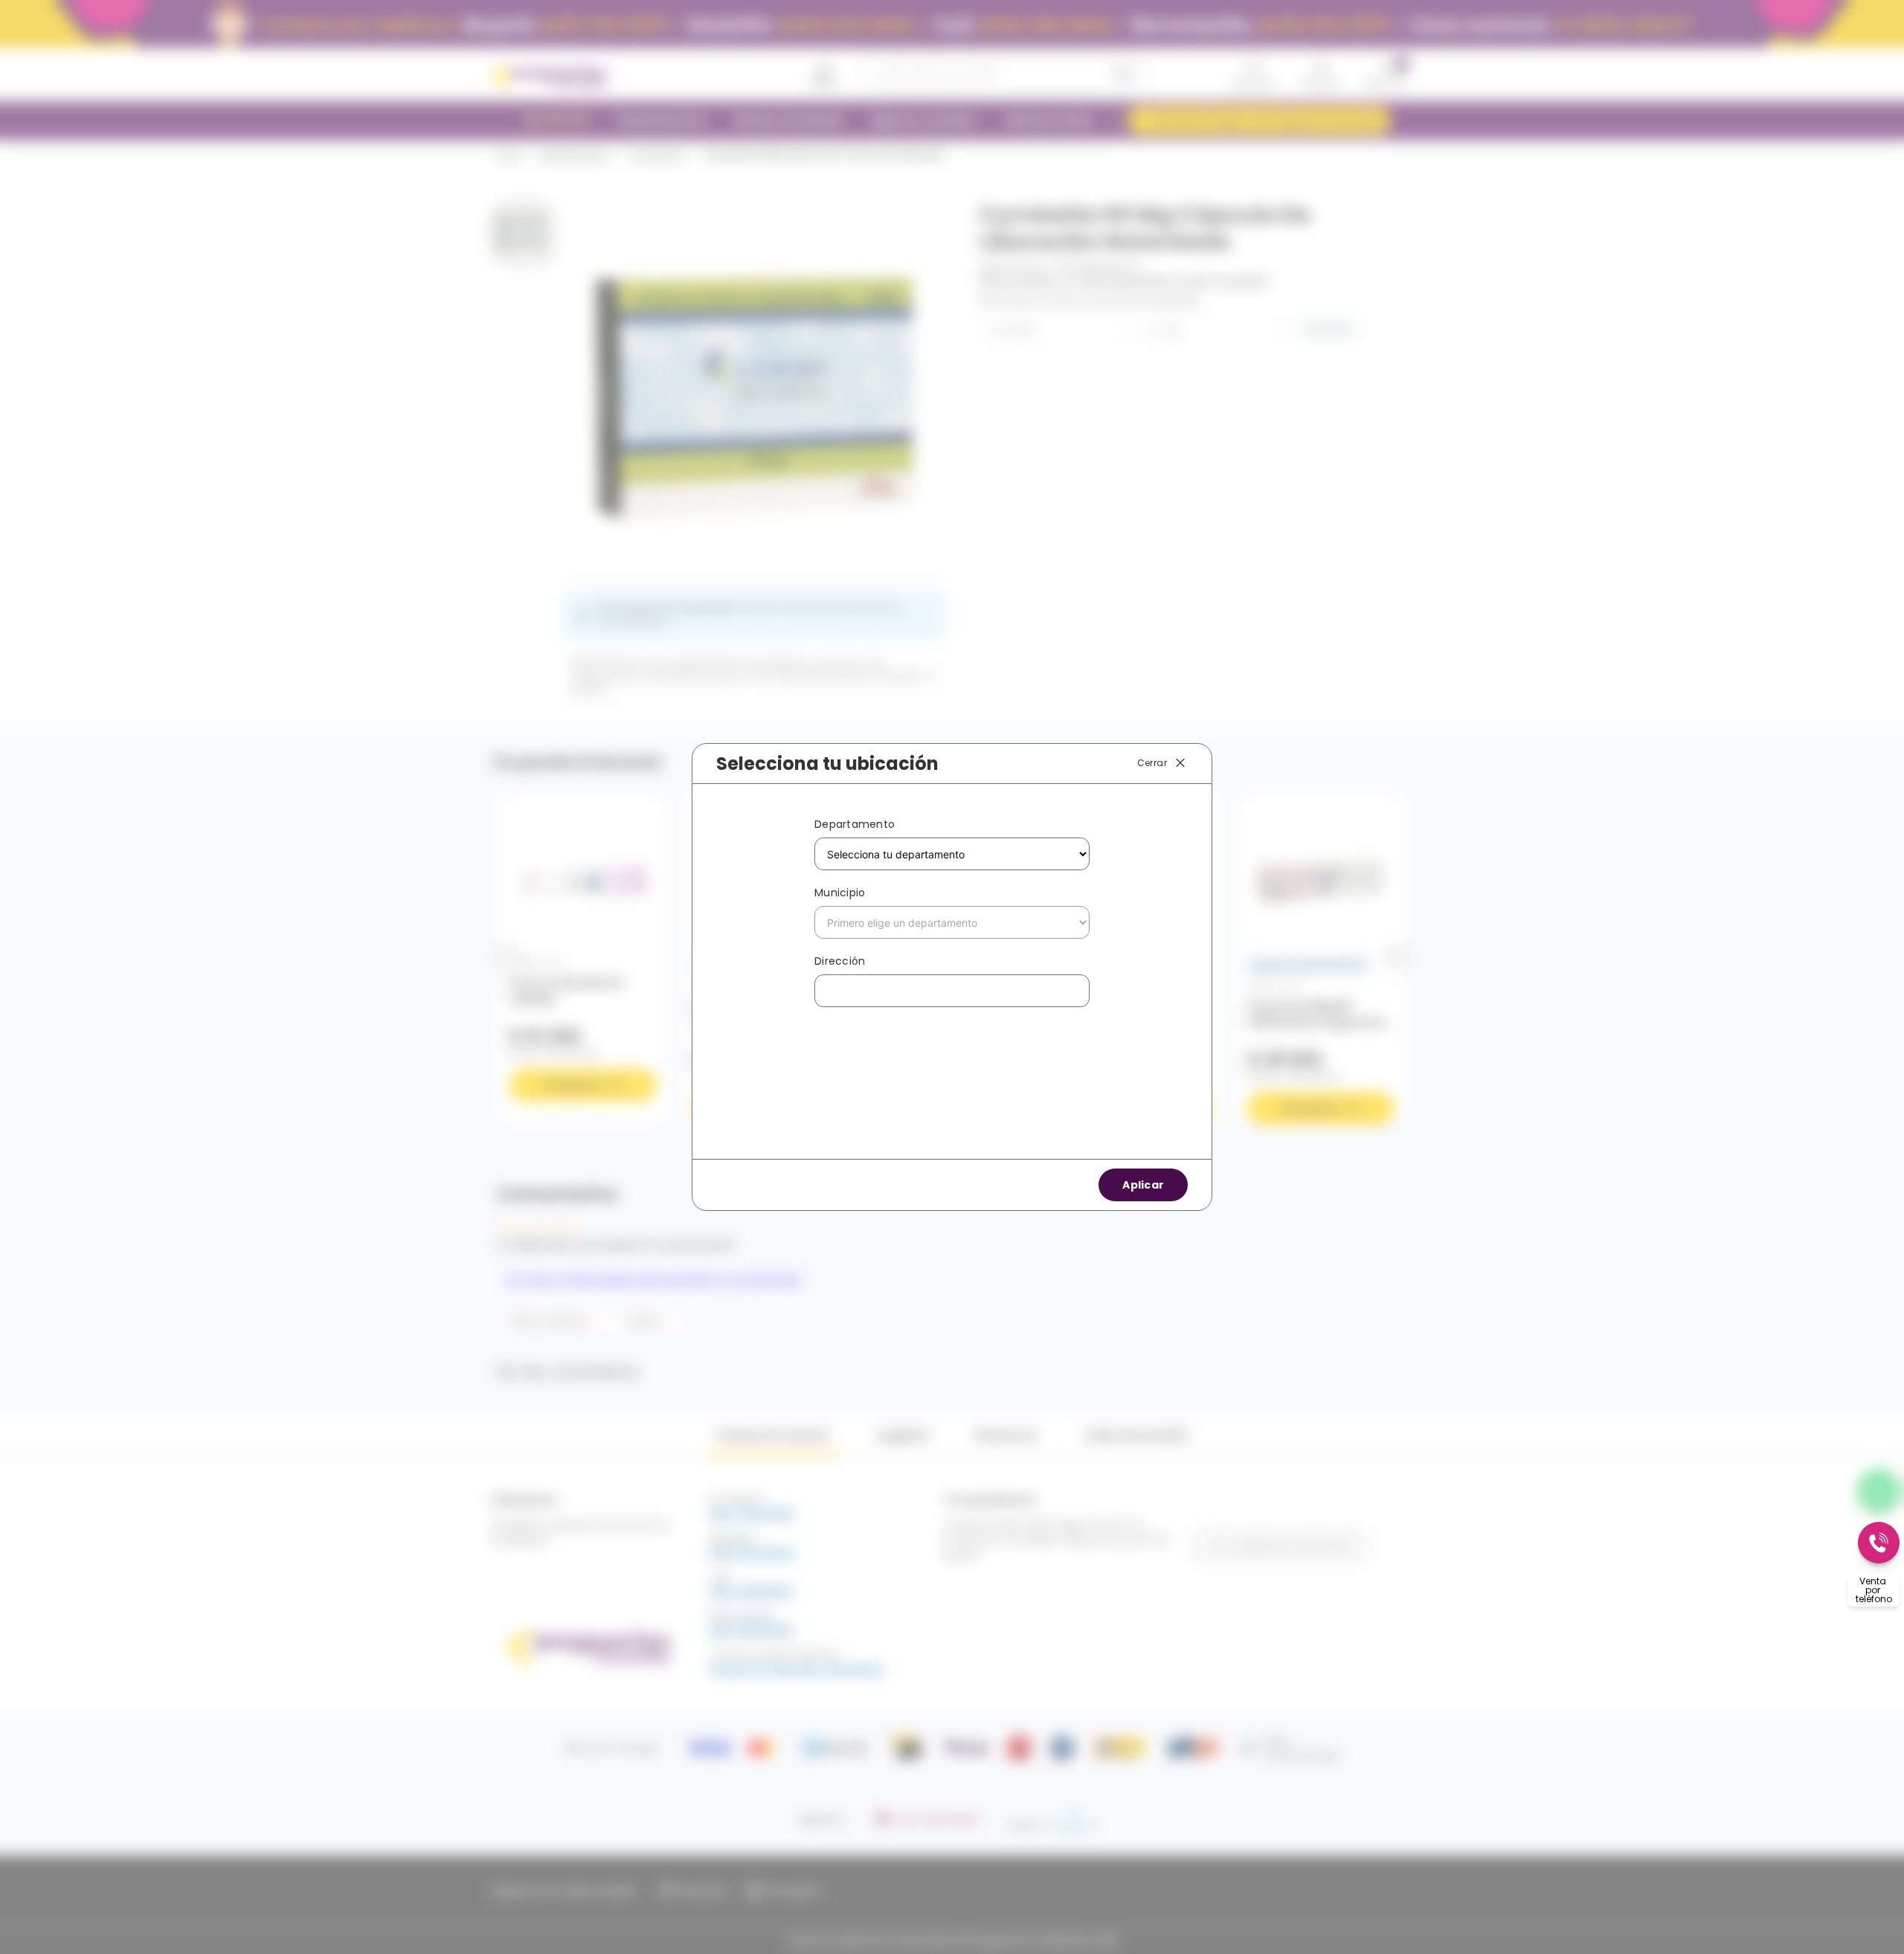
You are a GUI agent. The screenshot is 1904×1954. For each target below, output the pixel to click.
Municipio (840, 893)
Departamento (855, 824)
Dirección (840, 961)
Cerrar (1152, 763)
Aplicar (1143, 1185)
